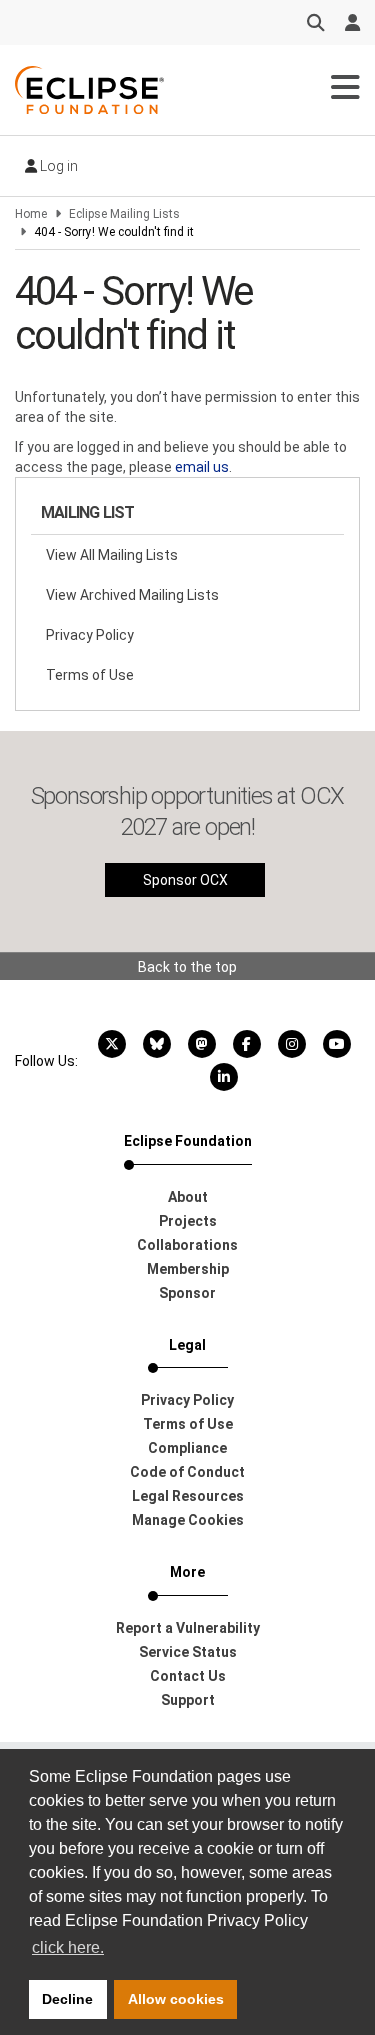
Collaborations (187, 1245)
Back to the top (187, 967)
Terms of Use (90, 675)
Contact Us (188, 1676)
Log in (57, 166)
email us (202, 467)
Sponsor (187, 1293)
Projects (188, 1221)
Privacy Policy (90, 635)
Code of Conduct (187, 1472)
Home (31, 214)
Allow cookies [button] (176, 1999)
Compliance (187, 1448)
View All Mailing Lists (112, 555)
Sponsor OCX (185, 880)
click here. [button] (68, 1947)
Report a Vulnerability (188, 1628)
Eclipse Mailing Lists (124, 214)
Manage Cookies (188, 1520)
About (188, 1197)
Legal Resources (188, 1496)
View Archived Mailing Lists (132, 595)
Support (188, 1700)
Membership (188, 1269)
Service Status (188, 1652)
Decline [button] (67, 1999)
